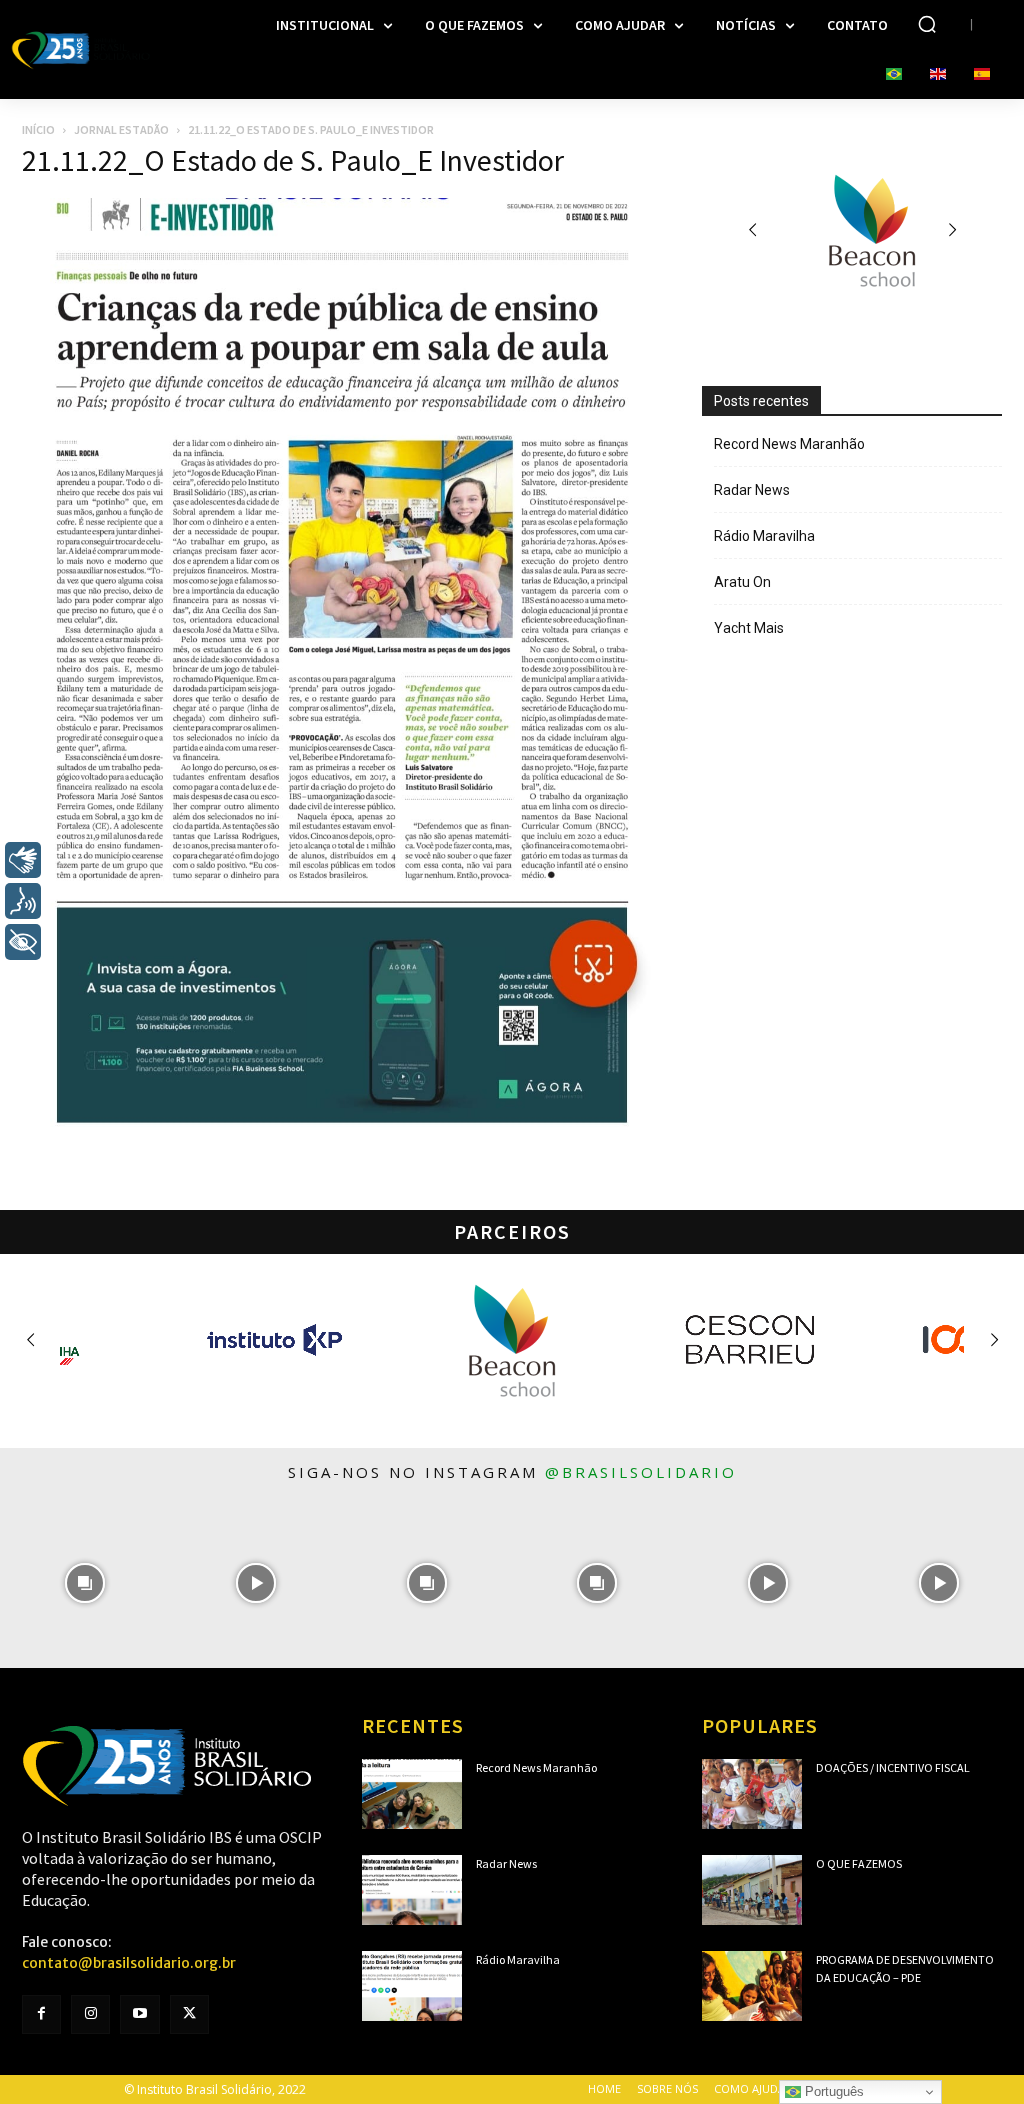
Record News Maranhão (789, 444)
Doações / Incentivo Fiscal (893, 1767)
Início (38, 129)
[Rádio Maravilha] (412, 1986)
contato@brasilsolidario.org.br (129, 1963)
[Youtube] (139, 2014)
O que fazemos (859, 1863)
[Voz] (23, 901)
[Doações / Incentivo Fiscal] (752, 1794)
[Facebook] (41, 2014)
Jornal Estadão (121, 129)
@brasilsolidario (641, 1472)
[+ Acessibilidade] (23, 942)
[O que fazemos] (752, 1890)
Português (832, 2091)
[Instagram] (90, 2014)
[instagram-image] (85, 1582)
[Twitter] (189, 2014)
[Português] (894, 75)
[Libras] (23, 860)
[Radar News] (412, 1890)
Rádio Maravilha (764, 536)
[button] (927, 24)
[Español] (982, 75)
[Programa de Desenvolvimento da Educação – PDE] (752, 1986)
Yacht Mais (749, 628)
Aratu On (742, 582)
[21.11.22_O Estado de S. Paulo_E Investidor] (342, 1122)
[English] (938, 75)
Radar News (752, 490)
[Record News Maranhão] (412, 1794)
